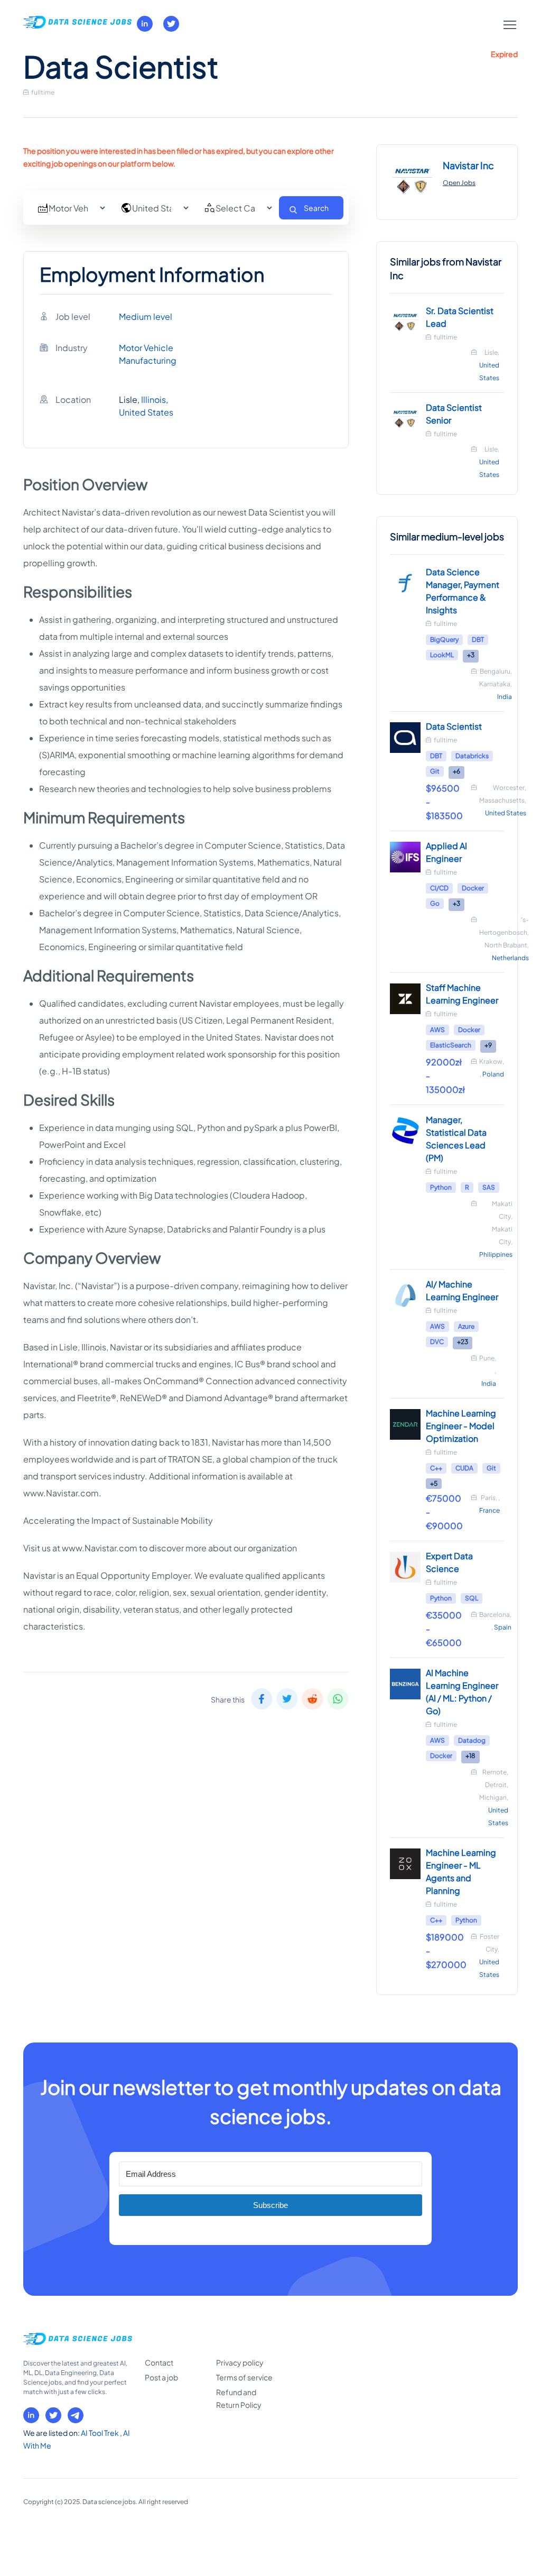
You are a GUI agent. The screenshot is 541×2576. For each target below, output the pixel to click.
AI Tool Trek (100, 2433)
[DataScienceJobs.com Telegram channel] (76, 2415)
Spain (503, 1627)
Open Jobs (459, 183)
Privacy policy (240, 2362)
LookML (442, 655)
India (505, 697)
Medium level (146, 316)
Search (316, 208)
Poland (493, 1074)
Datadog (472, 1740)
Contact (159, 2362)
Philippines (496, 1254)
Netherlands (510, 958)
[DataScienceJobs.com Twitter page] (171, 24)
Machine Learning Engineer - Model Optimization (461, 1426)
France (489, 1510)
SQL (472, 1598)
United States (146, 412)
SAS (489, 1187)
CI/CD (439, 888)
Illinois (153, 399)
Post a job (161, 2377)
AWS (437, 1030)
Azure (466, 1326)
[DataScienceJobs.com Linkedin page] (145, 24)
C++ (436, 1468)
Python (441, 1187)
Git (435, 771)
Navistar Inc (468, 165)
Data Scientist (454, 726)
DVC (437, 1342)
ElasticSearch (451, 1045)
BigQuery (444, 640)
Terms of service (244, 2377)
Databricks (472, 756)
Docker (473, 888)
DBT (478, 640)
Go (435, 903)
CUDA (464, 1468)
